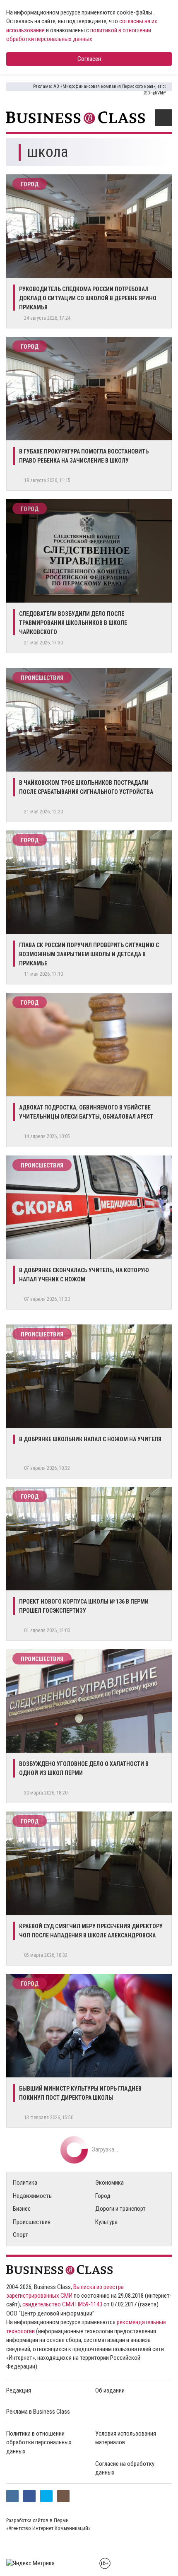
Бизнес (22, 2209)
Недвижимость (32, 2196)
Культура (106, 2222)
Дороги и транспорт (120, 2209)
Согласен (89, 59)
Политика (25, 2183)
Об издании (110, 2390)
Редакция (19, 2390)
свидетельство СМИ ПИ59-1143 (62, 2304)
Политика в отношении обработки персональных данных (39, 2442)
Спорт (20, 2235)
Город (30, 184)
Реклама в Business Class (38, 2412)
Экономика (109, 2183)
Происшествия (42, 678)
